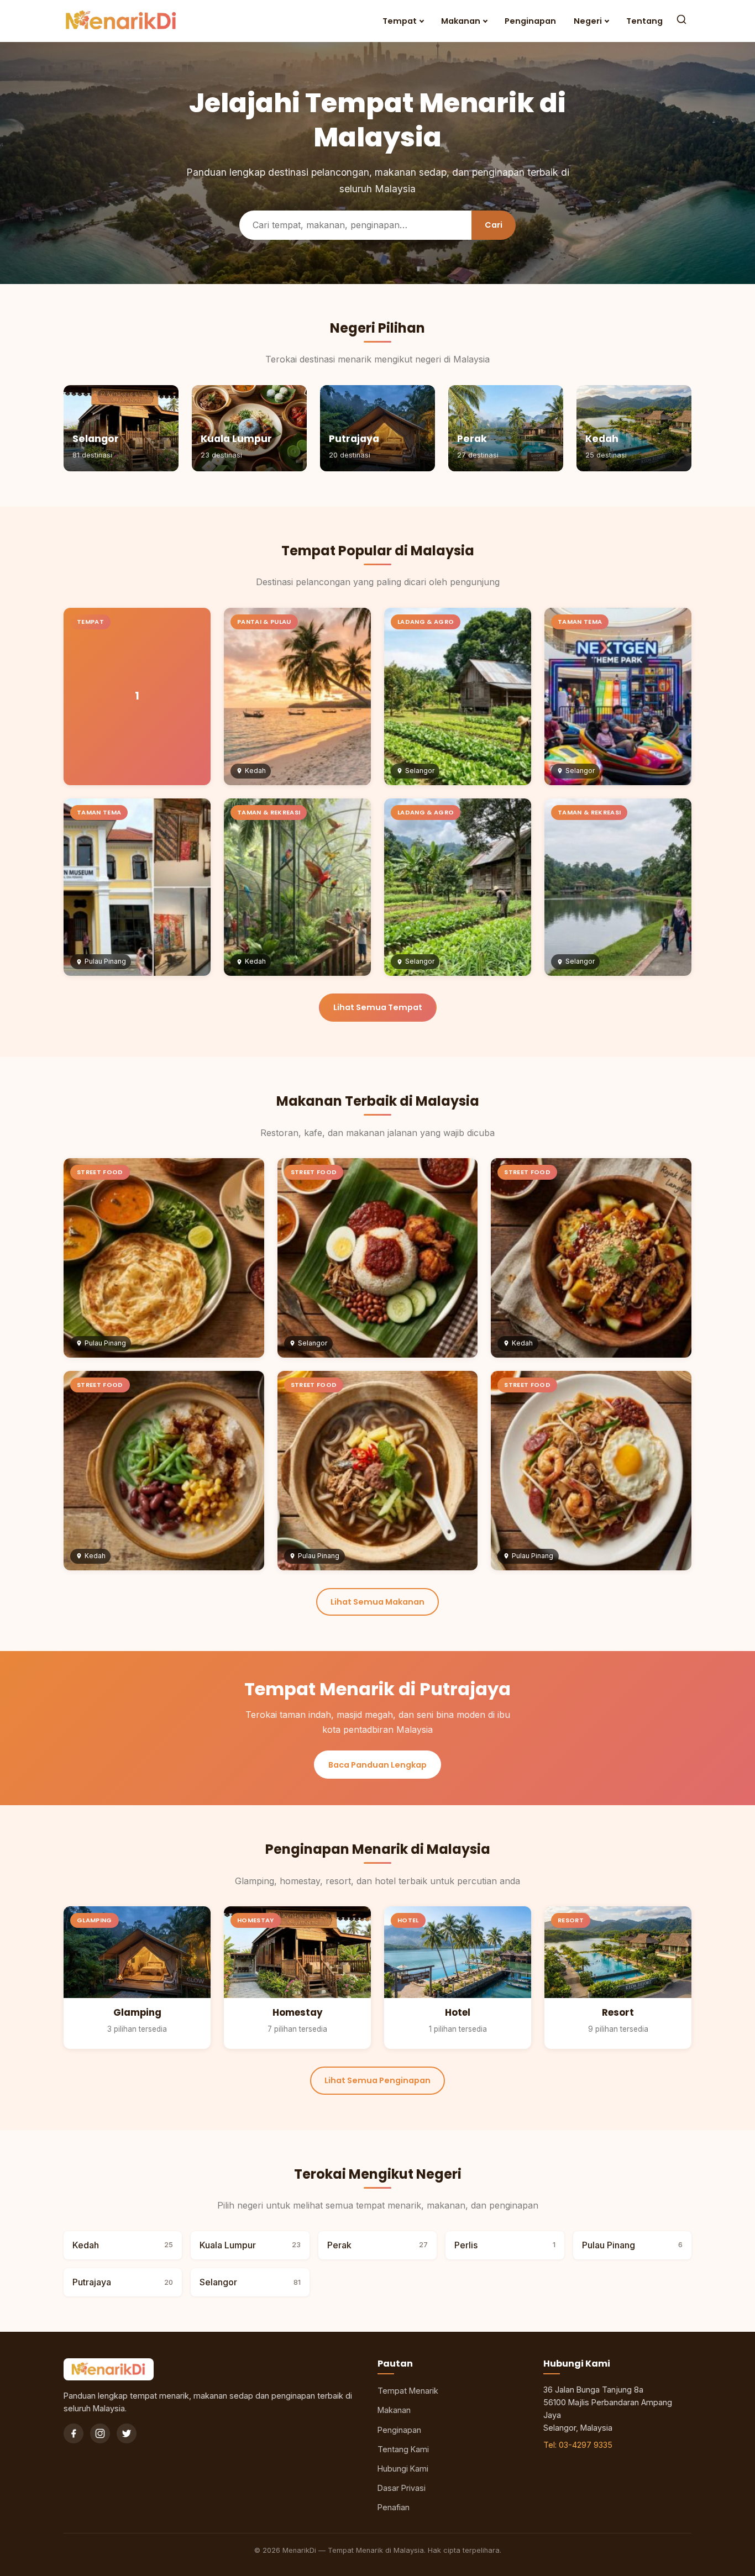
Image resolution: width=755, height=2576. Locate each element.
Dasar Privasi (402, 2488)
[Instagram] (100, 2433)
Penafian (394, 2507)
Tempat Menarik (408, 2391)
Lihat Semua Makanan (377, 1602)
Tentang (644, 21)
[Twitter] (127, 2433)
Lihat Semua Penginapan (377, 2080)
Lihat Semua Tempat (378, 1007)
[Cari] (681, 21)
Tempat (400, 21)
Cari (494, 225)
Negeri (588, 21)
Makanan (461, 21)
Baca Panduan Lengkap (377, 1765)
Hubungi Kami (403, 2469)
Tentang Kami (403, 2449)
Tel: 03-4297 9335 (578, 2445)
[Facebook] (74, 2433)
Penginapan (530, 21)
